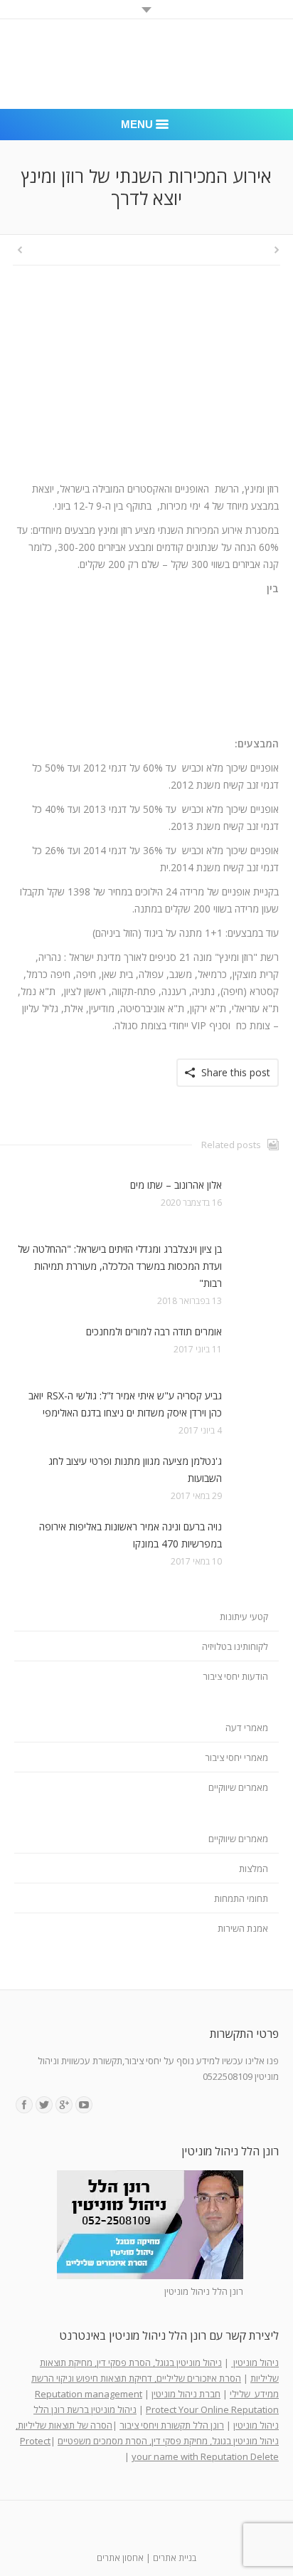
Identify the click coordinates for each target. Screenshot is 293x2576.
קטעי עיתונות (244, 1616)
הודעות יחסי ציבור (235, 1676)
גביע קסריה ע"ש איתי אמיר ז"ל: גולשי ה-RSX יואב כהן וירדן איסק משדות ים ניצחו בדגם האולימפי (125, 1404)
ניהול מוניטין (255, 2362)
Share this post (236, 1072)
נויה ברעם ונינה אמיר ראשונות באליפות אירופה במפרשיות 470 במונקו (130, 1535)
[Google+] (64, 2105)
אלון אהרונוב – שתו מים (176, 1185)
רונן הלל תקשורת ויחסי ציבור (172, 2425)
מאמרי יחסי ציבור (236, 1757)
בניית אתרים (175, 2558)
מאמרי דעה (247, 1728)
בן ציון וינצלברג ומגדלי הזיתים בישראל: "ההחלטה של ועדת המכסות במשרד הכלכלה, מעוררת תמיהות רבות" (120, 1266)
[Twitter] (44, 2105)
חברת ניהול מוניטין (186, 2394)
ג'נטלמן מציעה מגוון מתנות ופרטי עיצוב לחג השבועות (135, 1470)
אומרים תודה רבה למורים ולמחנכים (154, 1331)
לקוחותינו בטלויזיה (235, 1646)
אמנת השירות (243, 1928)
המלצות (254, 1868)
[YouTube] (84, 2105)
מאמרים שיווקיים (238, 1787)
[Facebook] (24, 2105)
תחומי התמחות (241, 1898)
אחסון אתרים (120, 2558)
